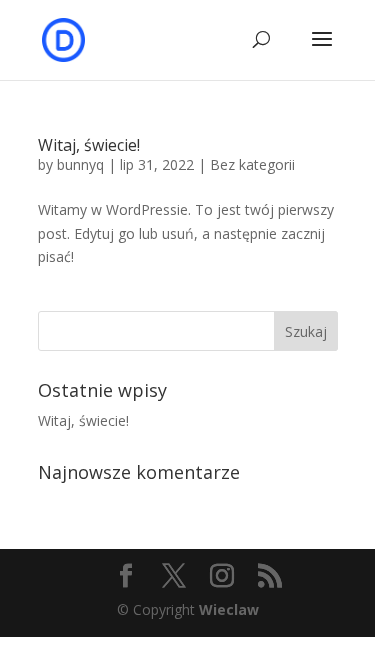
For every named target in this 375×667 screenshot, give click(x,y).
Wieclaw (229, 609)
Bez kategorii (252, 164)
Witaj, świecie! (89, 145)
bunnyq (80, 164)
